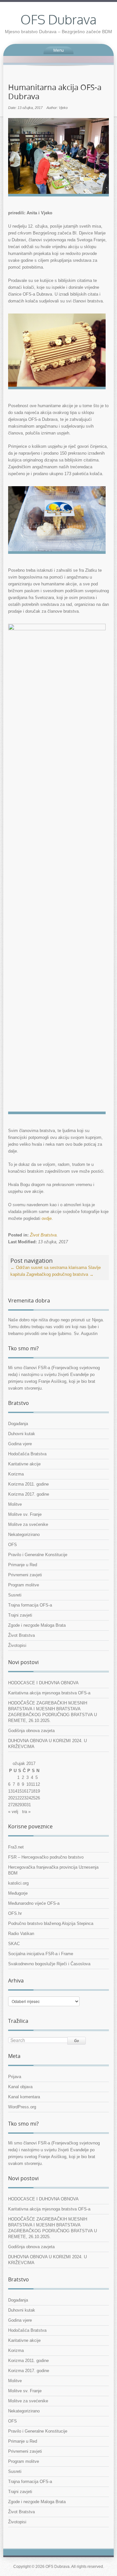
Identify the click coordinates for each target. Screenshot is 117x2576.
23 (24, 1798)
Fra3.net (16, 1847)
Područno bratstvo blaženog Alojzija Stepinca (51, 1923)
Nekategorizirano (24, 1535)
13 (10, 1791)
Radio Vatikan (21, 1934)
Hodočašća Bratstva (27, 1454)
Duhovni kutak (22, 1434)
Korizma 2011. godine (28, 1484)
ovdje (47, 1218)
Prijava (15, 2077)
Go (77, 2041)
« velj (13, 1812)
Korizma (16, 1474)
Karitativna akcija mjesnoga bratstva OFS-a (49, 1693)
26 (38, 1798)
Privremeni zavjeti (25, 1575)
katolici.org (18, 1883)
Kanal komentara (24, 2097)
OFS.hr (15, 1913)
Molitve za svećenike (28, 1524)
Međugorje (18, 1893)
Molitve (15, 1504)
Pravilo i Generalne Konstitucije (38, 1555)
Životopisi (17, 1645)
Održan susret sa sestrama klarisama (49, 1268)
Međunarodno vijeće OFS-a (34, 1903)
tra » (26, 1812)
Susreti (15, 1595)
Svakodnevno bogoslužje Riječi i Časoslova (49, 1964)
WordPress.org (22, 2107)
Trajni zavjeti (20, 1615)
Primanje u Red (23, 1565)
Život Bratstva (43, 1235)
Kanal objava (20, 2087)
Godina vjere (20, 1444)
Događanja (18, 1424)
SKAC (14, 1944)
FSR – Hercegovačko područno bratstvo (46, 1857)
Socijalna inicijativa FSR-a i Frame (41, 1954)
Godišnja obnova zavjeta (31, 1731)
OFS (13, 1545)
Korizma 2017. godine (29, 1494)
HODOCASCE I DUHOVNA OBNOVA (43, 1683)
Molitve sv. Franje (25, 1514)
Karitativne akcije (24, 1464)
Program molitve (24, 1585)
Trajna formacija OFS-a (30, 1605)
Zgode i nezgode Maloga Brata (37, 1625)
